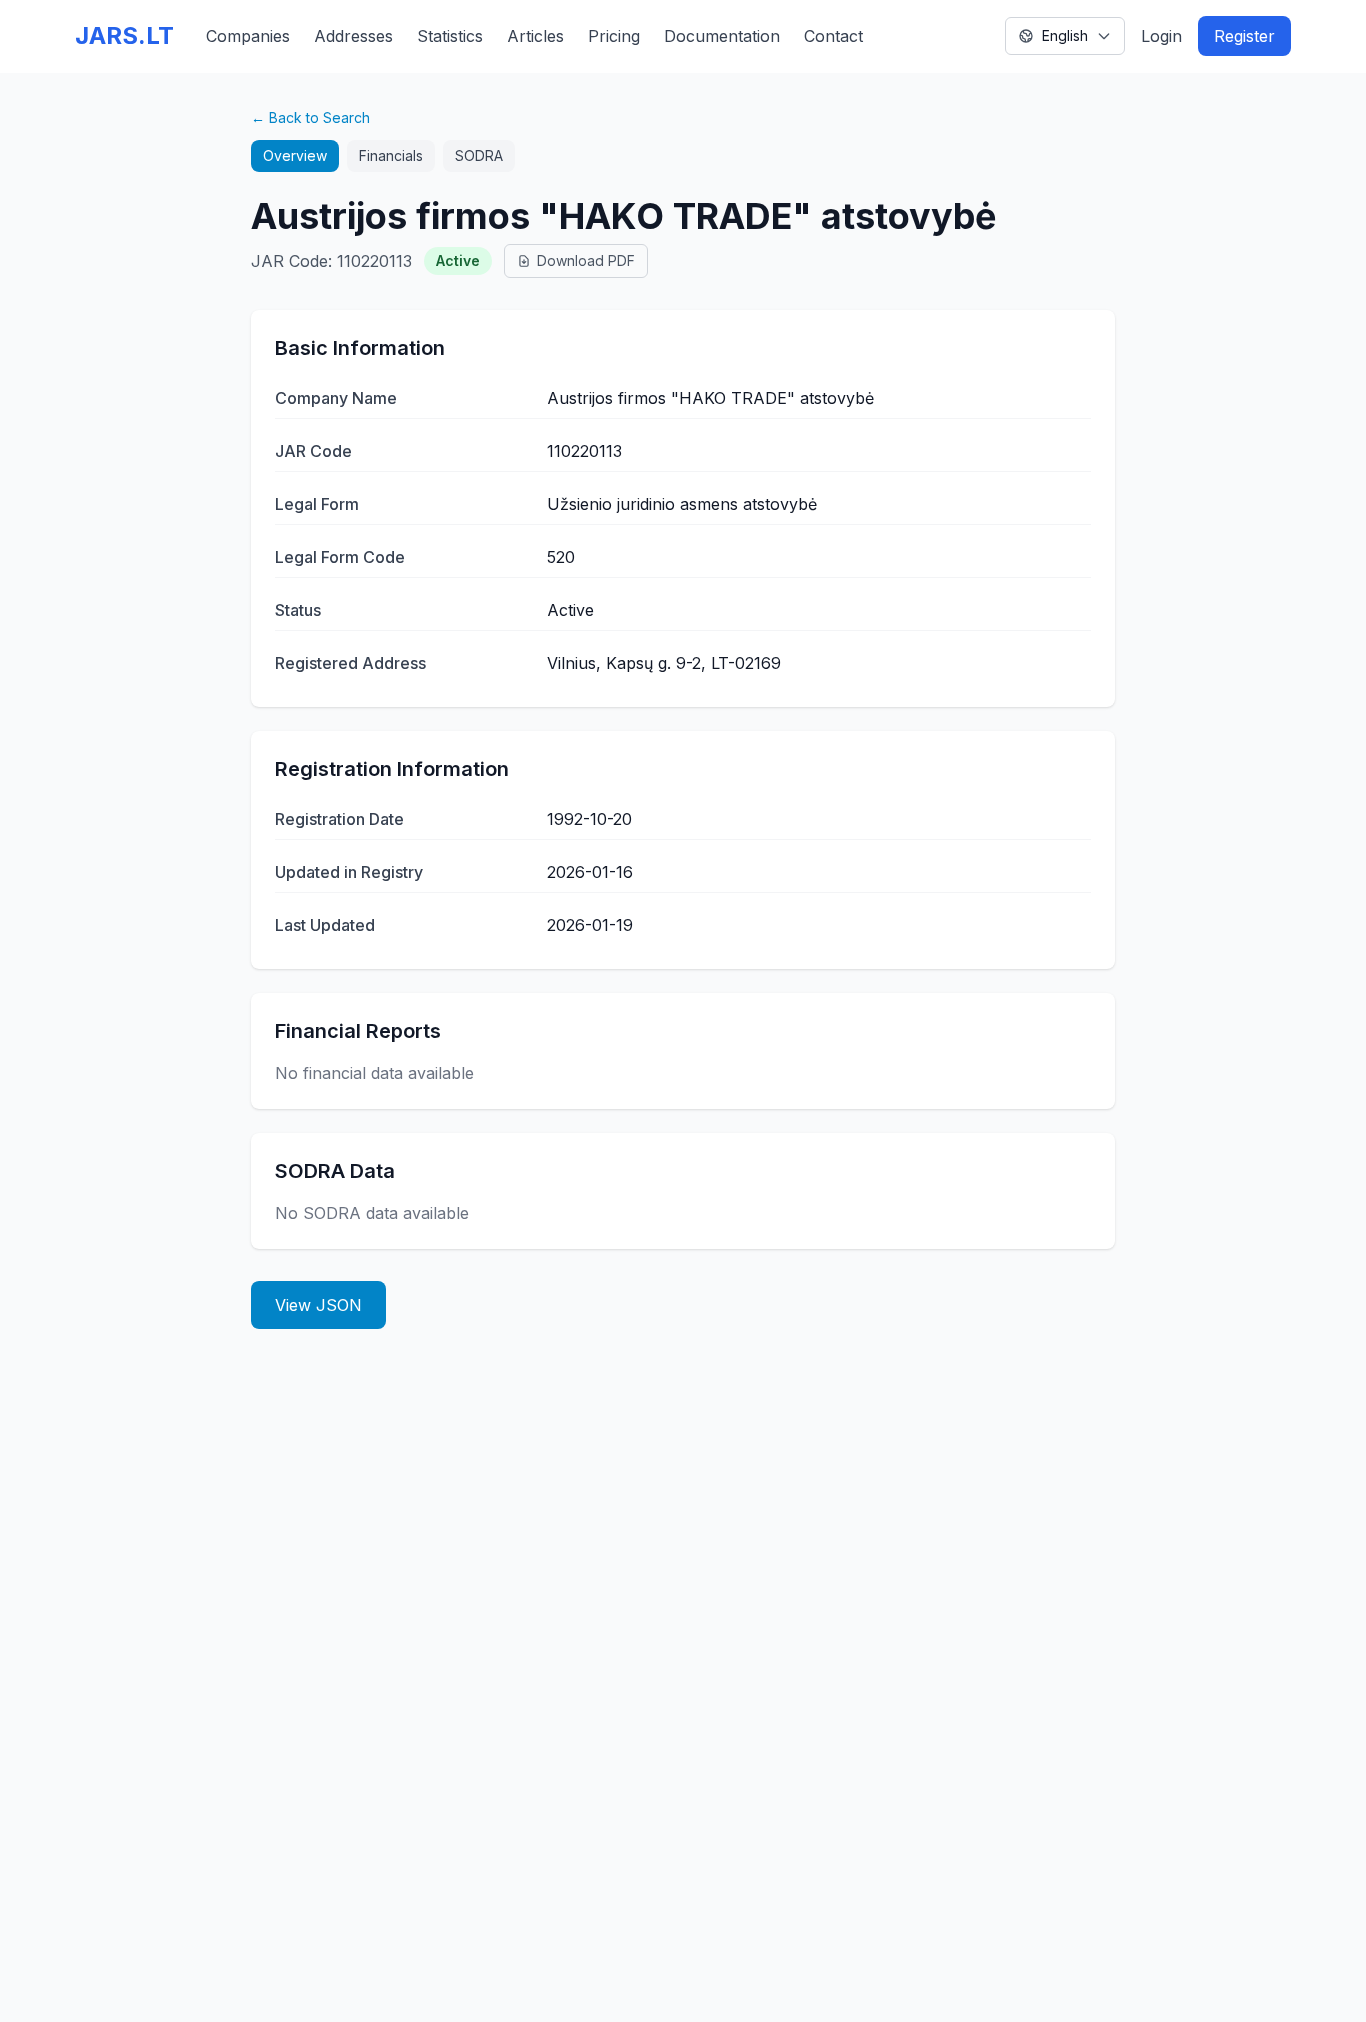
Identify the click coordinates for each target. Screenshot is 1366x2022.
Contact (833, 36)
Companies (248, 36)
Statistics (450, 36)
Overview (295, 155)
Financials (391, 155)
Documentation (722, 36)
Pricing (614, 36)
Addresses (353, 36)
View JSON (318, 1305)
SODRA (479, 155)
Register (1244, 36)
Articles (535, 36)
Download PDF (586, 260)
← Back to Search (310, 117)
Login (1161, 36)
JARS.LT (124, 35)
